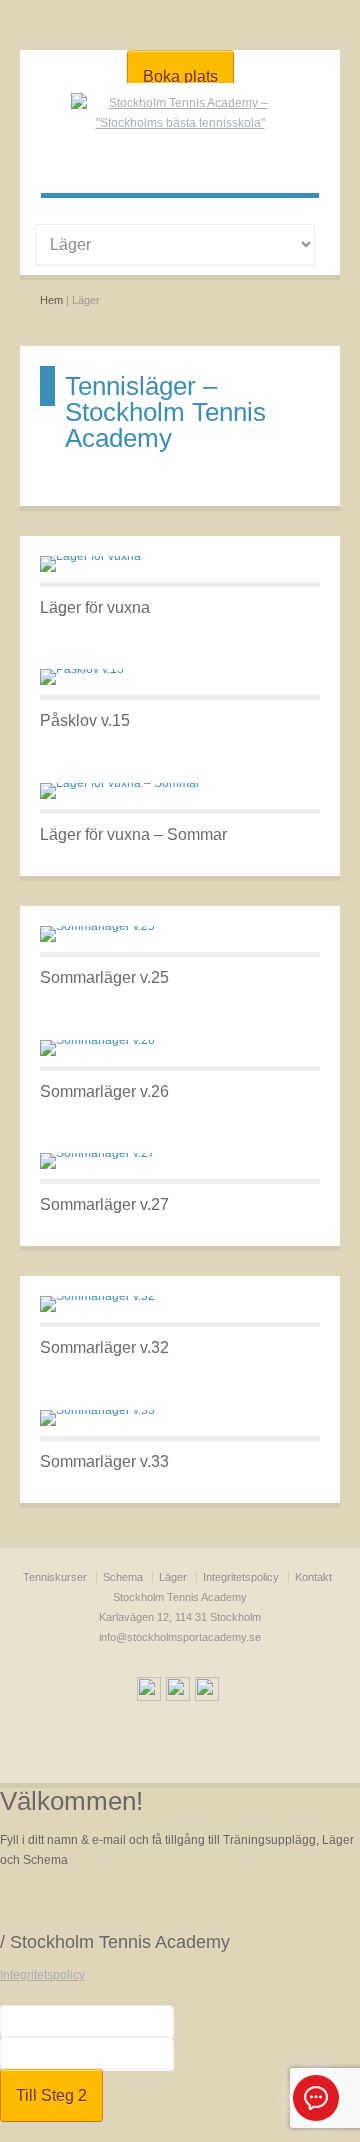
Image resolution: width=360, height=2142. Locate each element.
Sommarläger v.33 (104, 1461)
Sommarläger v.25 (104, 977)
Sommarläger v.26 (104, 1091)
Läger (173, 1577)
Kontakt (313, 1577)
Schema (123, 1577)
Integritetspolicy (241, 1577)
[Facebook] (149, 1692)
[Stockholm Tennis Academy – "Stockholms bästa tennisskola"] (180, 123)
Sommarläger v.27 (104, 1204)
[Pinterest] (207, 1692)
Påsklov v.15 (85, 720)
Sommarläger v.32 (104, 1347)
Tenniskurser (55, 1577)
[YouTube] (178, 1692)
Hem (51, 300)
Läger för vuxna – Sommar (133, 834)
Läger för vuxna (95, 607)
